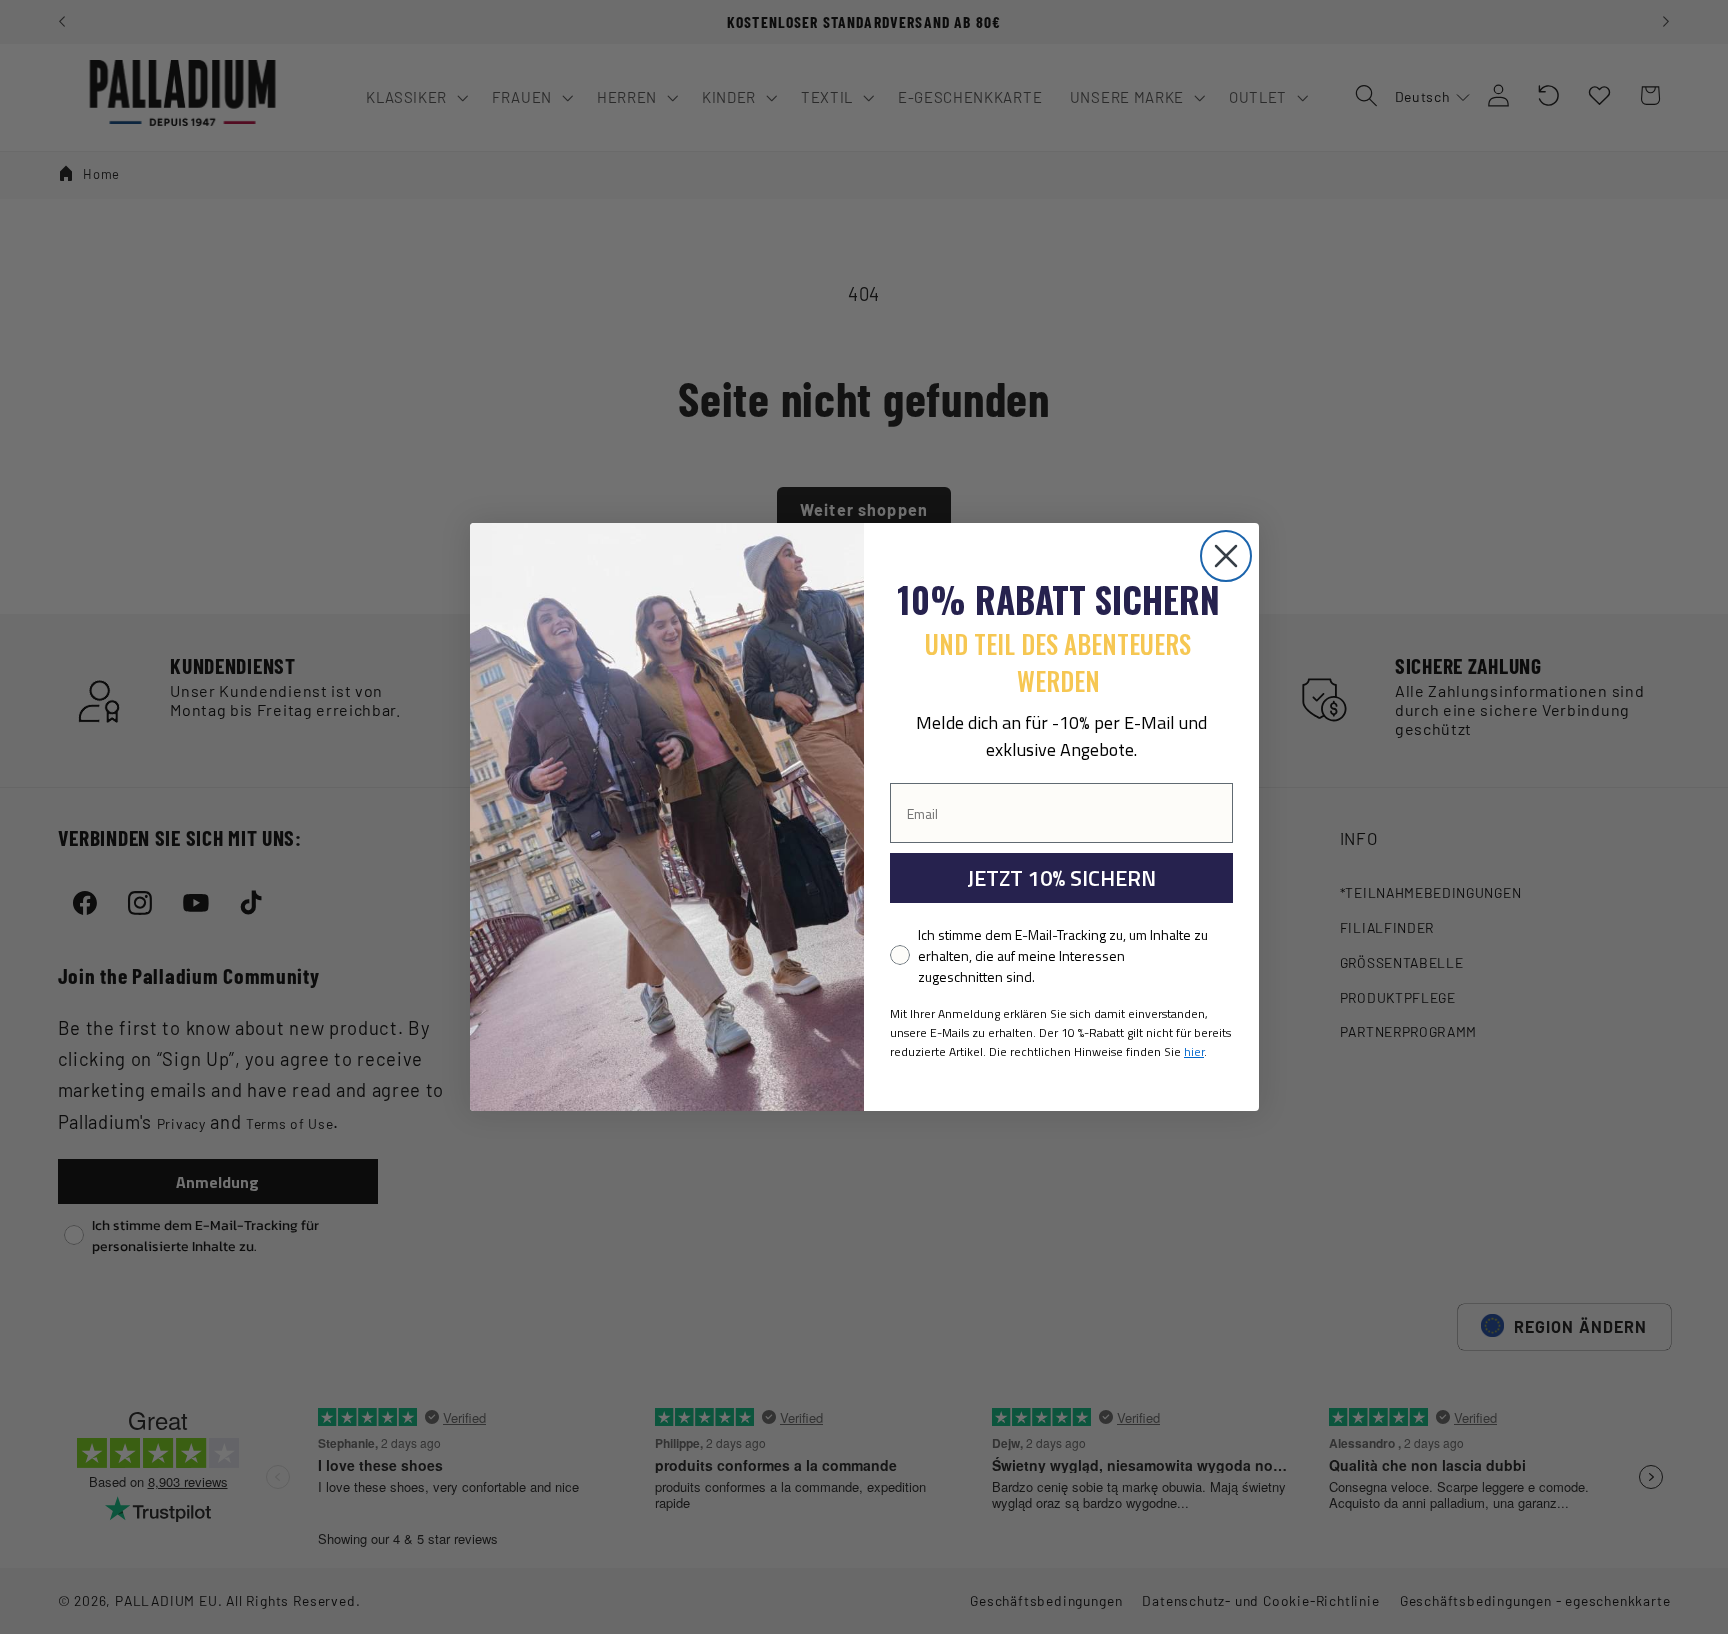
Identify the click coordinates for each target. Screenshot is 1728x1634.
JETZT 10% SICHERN (1061, 878)
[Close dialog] (1226, 556)
